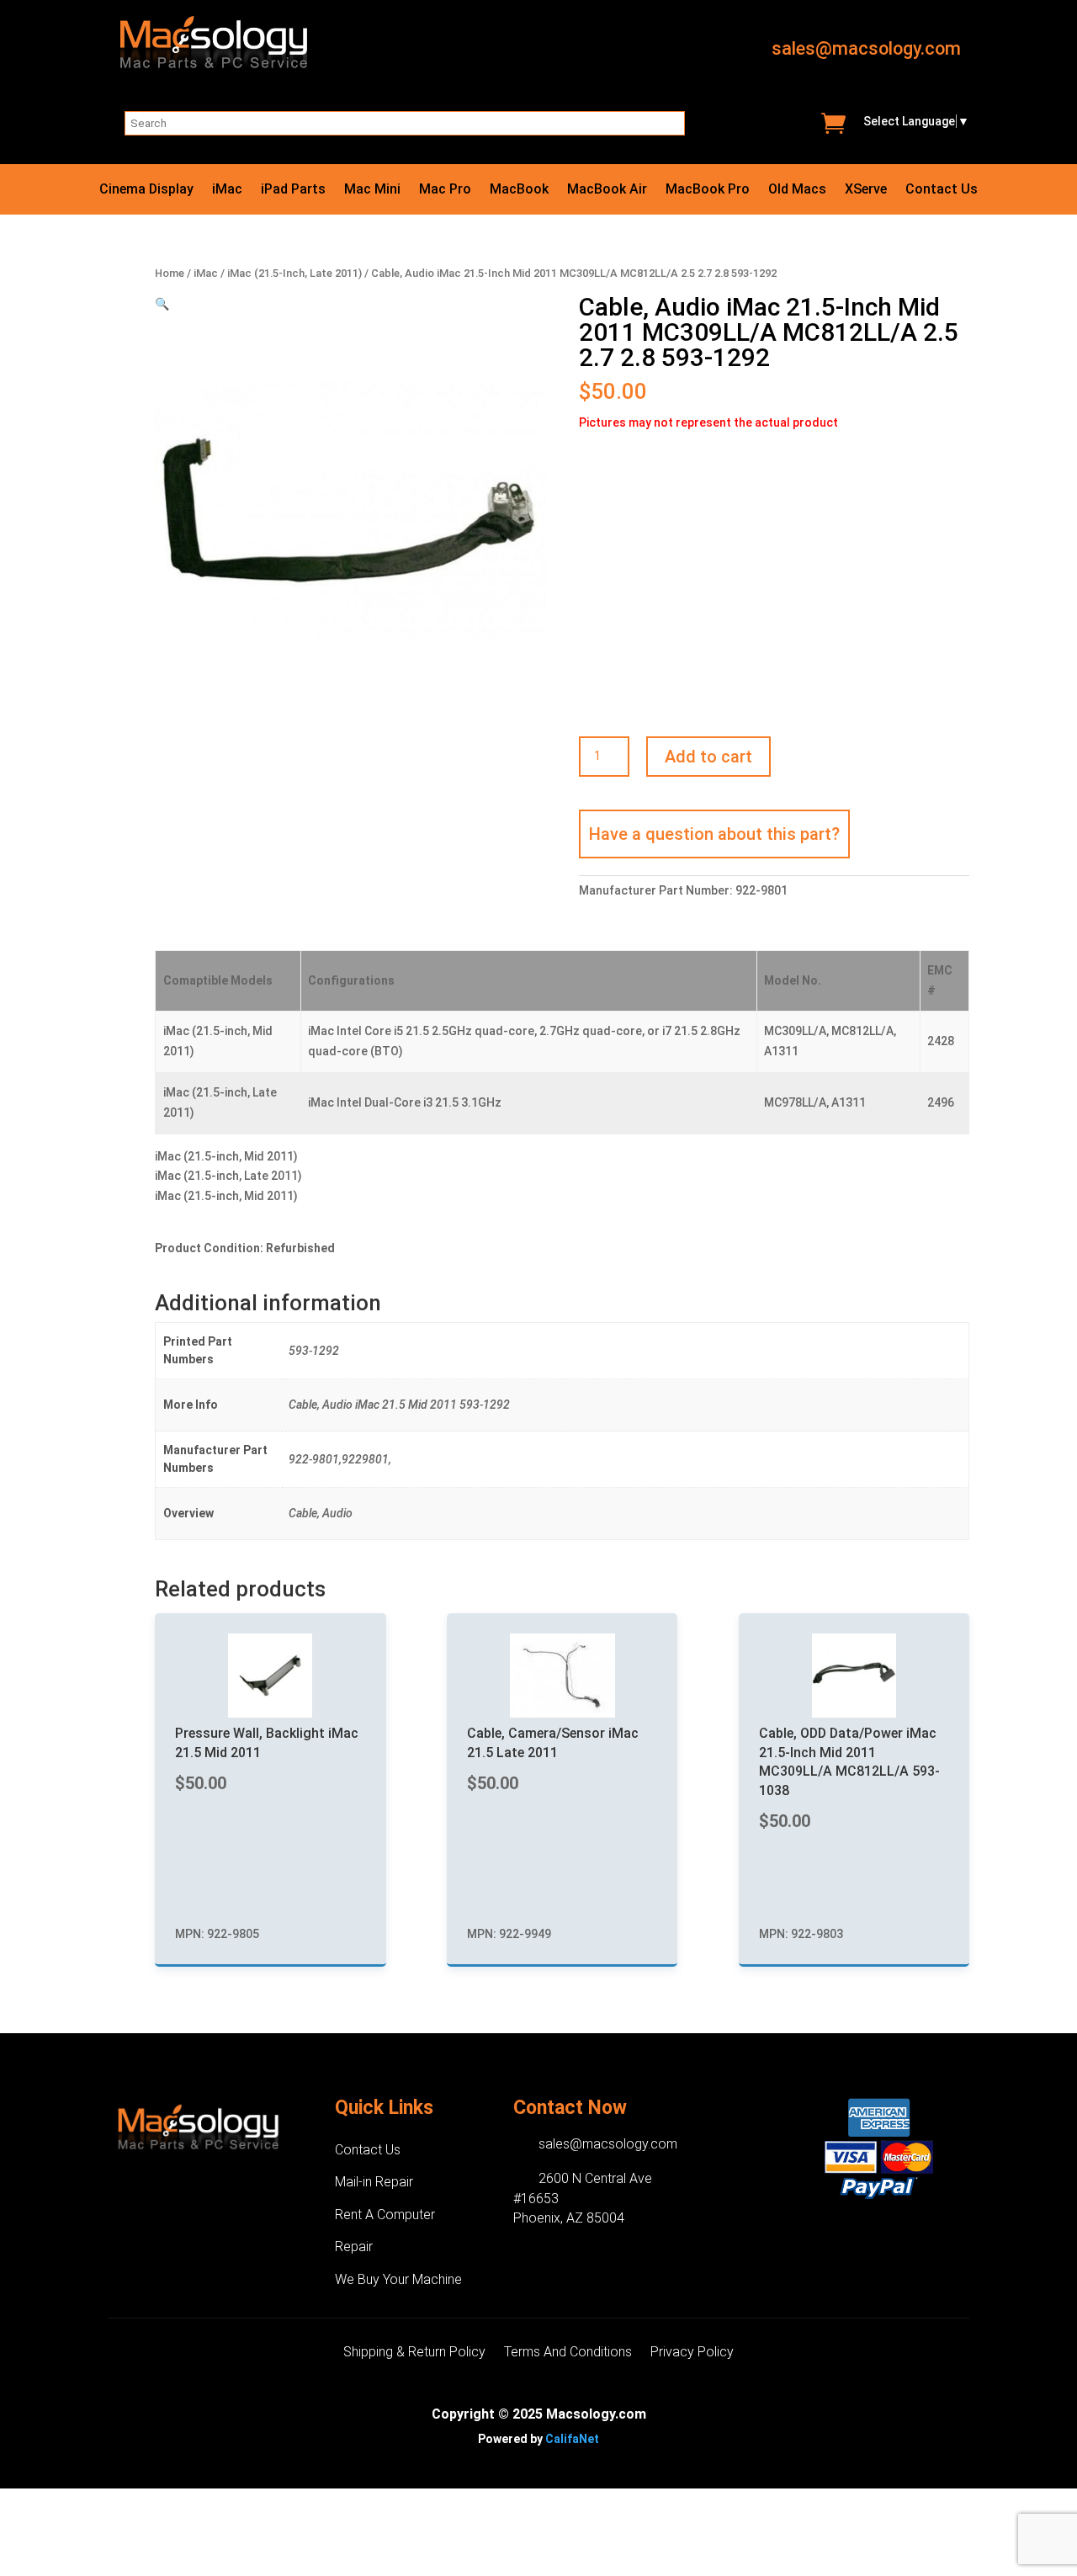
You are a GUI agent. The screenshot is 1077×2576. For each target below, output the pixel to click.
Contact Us (942, 190)
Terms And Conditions (568, 2353)
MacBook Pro (708, 190)
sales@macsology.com (866, 48)
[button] (162, 304)
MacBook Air (607, 190)
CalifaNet (572, 2439)
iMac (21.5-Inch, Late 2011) (294, 273)
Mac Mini (372, 190)
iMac (227, 190)
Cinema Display (146, 190)
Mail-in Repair (374, 2182)
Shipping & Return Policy (414, 2353)
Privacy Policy (692, 2353)
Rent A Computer (385, 2215)
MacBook (519, 190)
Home (170, 273)
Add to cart (708, 757)
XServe (866, 190)
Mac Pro (445, 190)
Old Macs (797, 190)
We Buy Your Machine (398, 2279)
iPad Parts (293, 190)
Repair (354, 2247)
